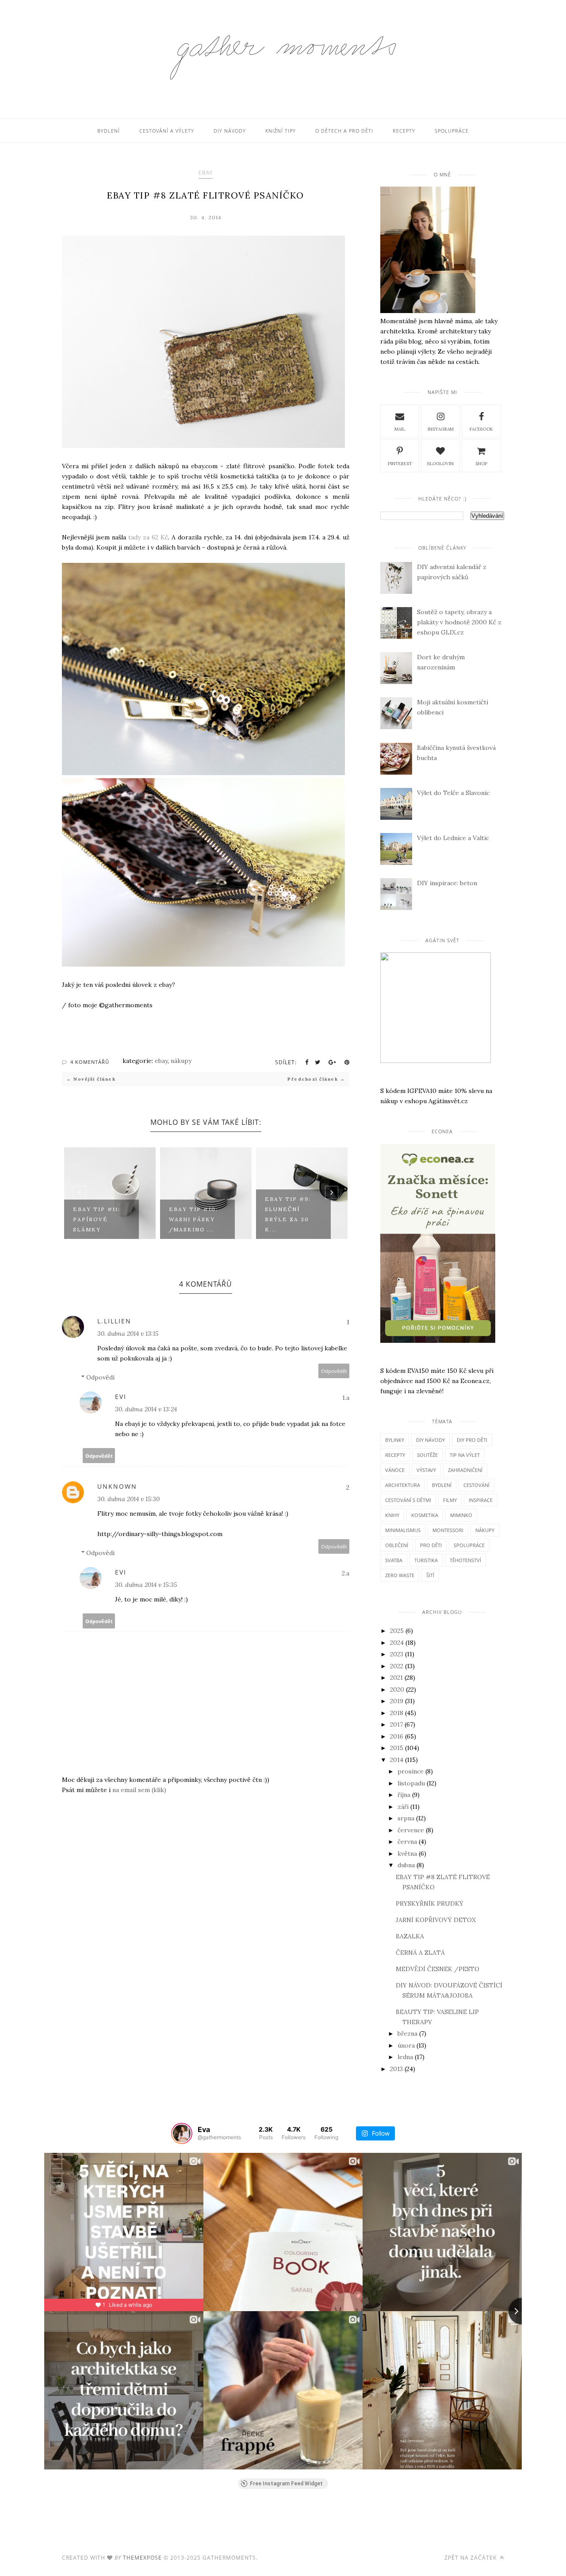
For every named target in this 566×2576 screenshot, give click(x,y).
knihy (392, 1515)
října (404, 1795)
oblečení (397, 1545)
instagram (441, 429)
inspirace (481, 1500)
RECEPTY (395, 1455)
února (406, 2045)
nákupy (181, 1061)
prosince (411, 1771)
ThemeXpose (142, 2558)
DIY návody (230, 131)
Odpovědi (100, 1377)
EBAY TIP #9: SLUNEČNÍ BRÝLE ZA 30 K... (288, 1214)
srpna (406, 1818)
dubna (406, 1865)
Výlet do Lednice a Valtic (453, 838)
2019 (397, 1701)
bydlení (442, 1485)
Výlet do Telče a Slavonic (453, 793)
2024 (397, 1643)
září (403, 1807)
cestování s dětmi (408, 1500)
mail (400, 429)
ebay (206, 173)
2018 (397, 1713)
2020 (397, 1689)
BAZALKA (410, 1936)
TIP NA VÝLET (465, 1455)
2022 (397, 1666)
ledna (405, 2057)
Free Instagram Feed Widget (286, 2484)
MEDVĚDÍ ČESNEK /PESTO (438, 1969)
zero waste (400, 1575)
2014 (397, 1760)
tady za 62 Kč (148, 537)
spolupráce (469, 1545)
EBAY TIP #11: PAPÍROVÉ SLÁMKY (97, 1219)
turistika (426, 1560)
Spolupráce (452, 131)
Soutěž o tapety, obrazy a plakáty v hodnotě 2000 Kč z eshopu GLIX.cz (459, 622)
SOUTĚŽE (427, 1455)
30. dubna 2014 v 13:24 (146, 1409)
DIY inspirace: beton (447, 883)
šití (430, 1575)
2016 (397, 1736)
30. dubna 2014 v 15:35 (146, 1585)
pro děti (431, 1545)
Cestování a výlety (167, 131)
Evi (121, 1397)
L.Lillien (114, 1321)
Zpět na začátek (471, 2558)
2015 (397, 1748)
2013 (396, 2069)
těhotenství (465, 1560)
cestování (476, 1485)
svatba (394, 1560)
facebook (481, 429)
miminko (461, 1515)
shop (481, 464)
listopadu (411, 1783)
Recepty (404, 131)
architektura (403, 1485)
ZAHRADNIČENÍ (465, 1470)
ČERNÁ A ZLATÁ (420, 1953)
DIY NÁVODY (430, 1440)
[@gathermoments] (182, 2133)
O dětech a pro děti (344, 131)
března (407, 2033)
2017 (396, 1724)
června (407, 1842)
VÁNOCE (395, 1470)
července (411, 1830)
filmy (450, 1500)
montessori (448, 1530)
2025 (397, 1631)
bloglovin (440, 464)
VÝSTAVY (426, 1470)
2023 (397, 1654)
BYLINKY (395, 1440)
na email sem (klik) (139, 1790)
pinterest (400, 464)
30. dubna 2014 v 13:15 (128, 1334)
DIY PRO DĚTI (472, 1440)
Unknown (117, 1486)
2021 (396, 1678)
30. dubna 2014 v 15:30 (128, 1499)
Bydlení (109, 131)
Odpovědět (334, 1371)
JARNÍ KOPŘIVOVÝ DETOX (436, 1920)
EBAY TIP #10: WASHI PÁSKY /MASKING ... (193, 1219)
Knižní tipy (281, 131)
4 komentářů (90, 1062)
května (407, 1854)
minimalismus (403, 1530)
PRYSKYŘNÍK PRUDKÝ (430, 1903)
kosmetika (425, 1515)
